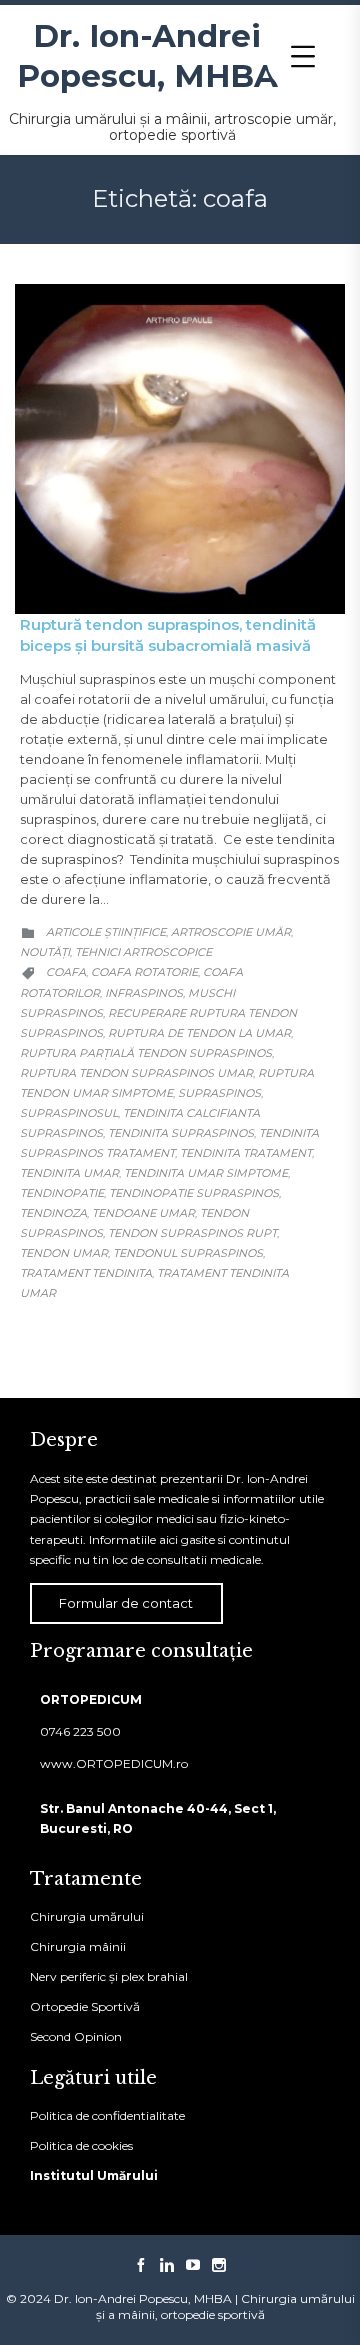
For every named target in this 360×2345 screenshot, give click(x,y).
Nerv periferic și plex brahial (109, 1976)
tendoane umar (143, 1213)
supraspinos (219, 1093)
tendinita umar (69, 1173)
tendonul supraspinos (188, 1253)
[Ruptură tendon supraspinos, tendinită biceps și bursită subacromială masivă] (180, 449)
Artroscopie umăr (231, 932)
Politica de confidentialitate (107, 2115)
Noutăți (45, 952)
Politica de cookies (81, 2145)
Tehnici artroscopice (143, 952)
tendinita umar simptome (206, 1173)
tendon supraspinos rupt (192, 1233)
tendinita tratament (246, 1153)
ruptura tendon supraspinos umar (136, 1073)
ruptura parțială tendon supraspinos (146, 1053)
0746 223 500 (80, 1731)
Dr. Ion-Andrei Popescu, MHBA (147, 56)
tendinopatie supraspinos (194, 1193)
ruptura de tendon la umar (199, 1033)
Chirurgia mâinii (78, 1946)
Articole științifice (106, 932)
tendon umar (64, 1253)
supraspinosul (69, 1113)
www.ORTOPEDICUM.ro (114, 1763)
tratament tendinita (86, 1273)
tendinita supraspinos (181, 1133)
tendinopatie (62, 1193)
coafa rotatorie (144, 972)
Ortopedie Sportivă (85, 2006)
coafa (66, 972)
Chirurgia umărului (87, 1916)
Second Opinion (76, 2036)
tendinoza (53, 1213)
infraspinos (144, 993)
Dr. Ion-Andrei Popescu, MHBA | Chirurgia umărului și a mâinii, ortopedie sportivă (204, 2306)
